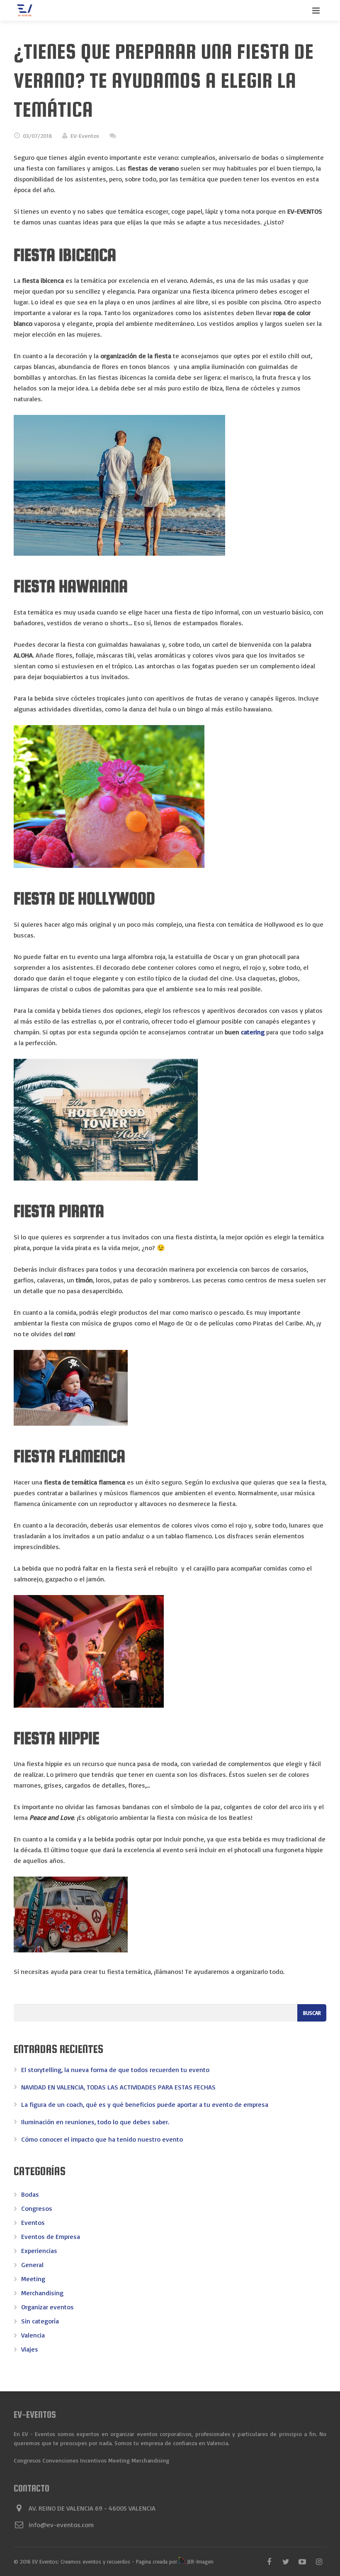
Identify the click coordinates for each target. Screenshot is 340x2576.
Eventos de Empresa (51, 2236)
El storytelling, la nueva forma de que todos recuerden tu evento (115, 2070)
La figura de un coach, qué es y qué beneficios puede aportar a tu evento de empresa (145, 2104)
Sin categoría (40, 2321)
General (32, 2265)
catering (253, 1032)
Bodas (30, 2194)
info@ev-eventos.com (61, 2525)
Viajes (30, 2349)
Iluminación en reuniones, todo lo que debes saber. (95, 2122)
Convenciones (60, 2460)
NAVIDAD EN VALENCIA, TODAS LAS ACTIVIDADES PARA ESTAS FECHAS (118, 2087)
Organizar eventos (47, 2307)
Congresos (37, 2208)
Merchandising (42, 2293)
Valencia (33, 2335)
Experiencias (39, 2251)
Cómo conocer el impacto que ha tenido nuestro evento (102, 2139)
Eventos (33, 2222)
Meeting (33, 2279)
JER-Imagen (199, 2562)
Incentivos (93, 2460)
